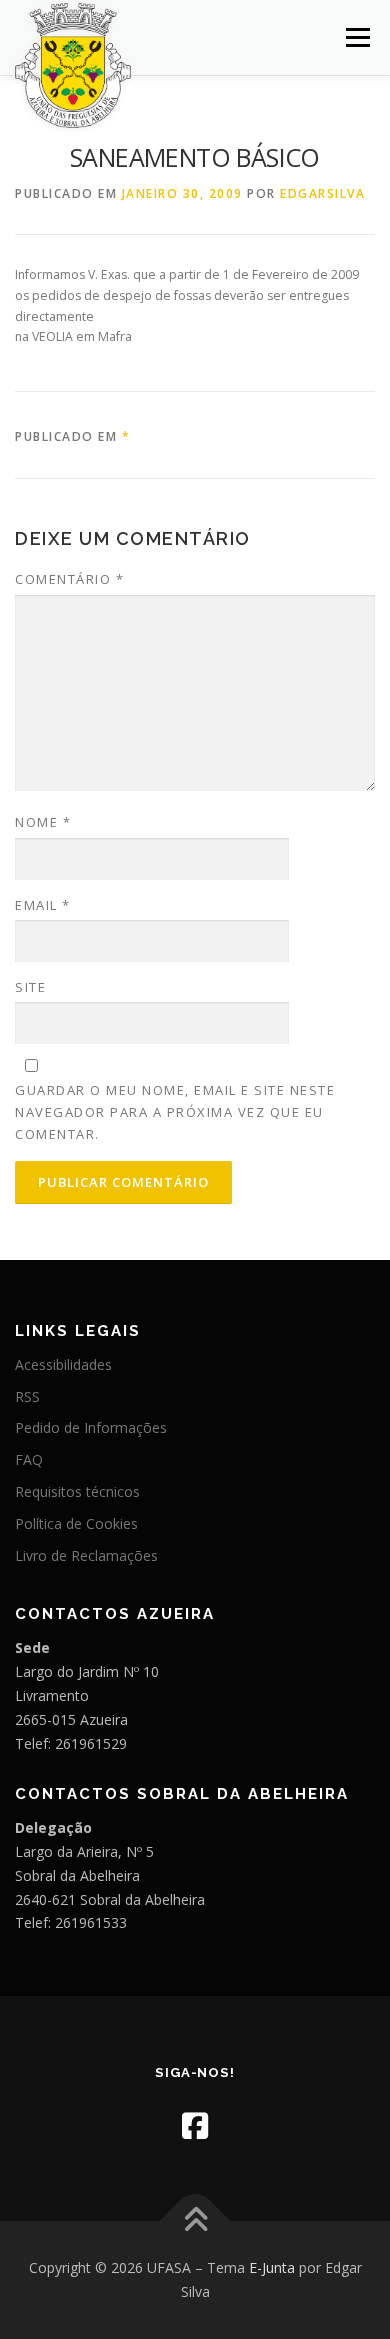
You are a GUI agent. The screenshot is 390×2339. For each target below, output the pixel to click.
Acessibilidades (63, 1364)
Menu (356, 37)
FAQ (29, 1459)
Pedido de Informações (91, 1427)
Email (43, 905)
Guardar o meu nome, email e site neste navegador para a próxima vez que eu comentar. (175, 1112)
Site (30, 987)
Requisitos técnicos (77, 1491)
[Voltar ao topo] (195, 2221)
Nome (43, 822)
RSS (27, 1396)
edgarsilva (322, 193)
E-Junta (272, 2267)
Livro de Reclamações (86, 1555)
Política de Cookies (76, 1523)
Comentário (69, 579)
